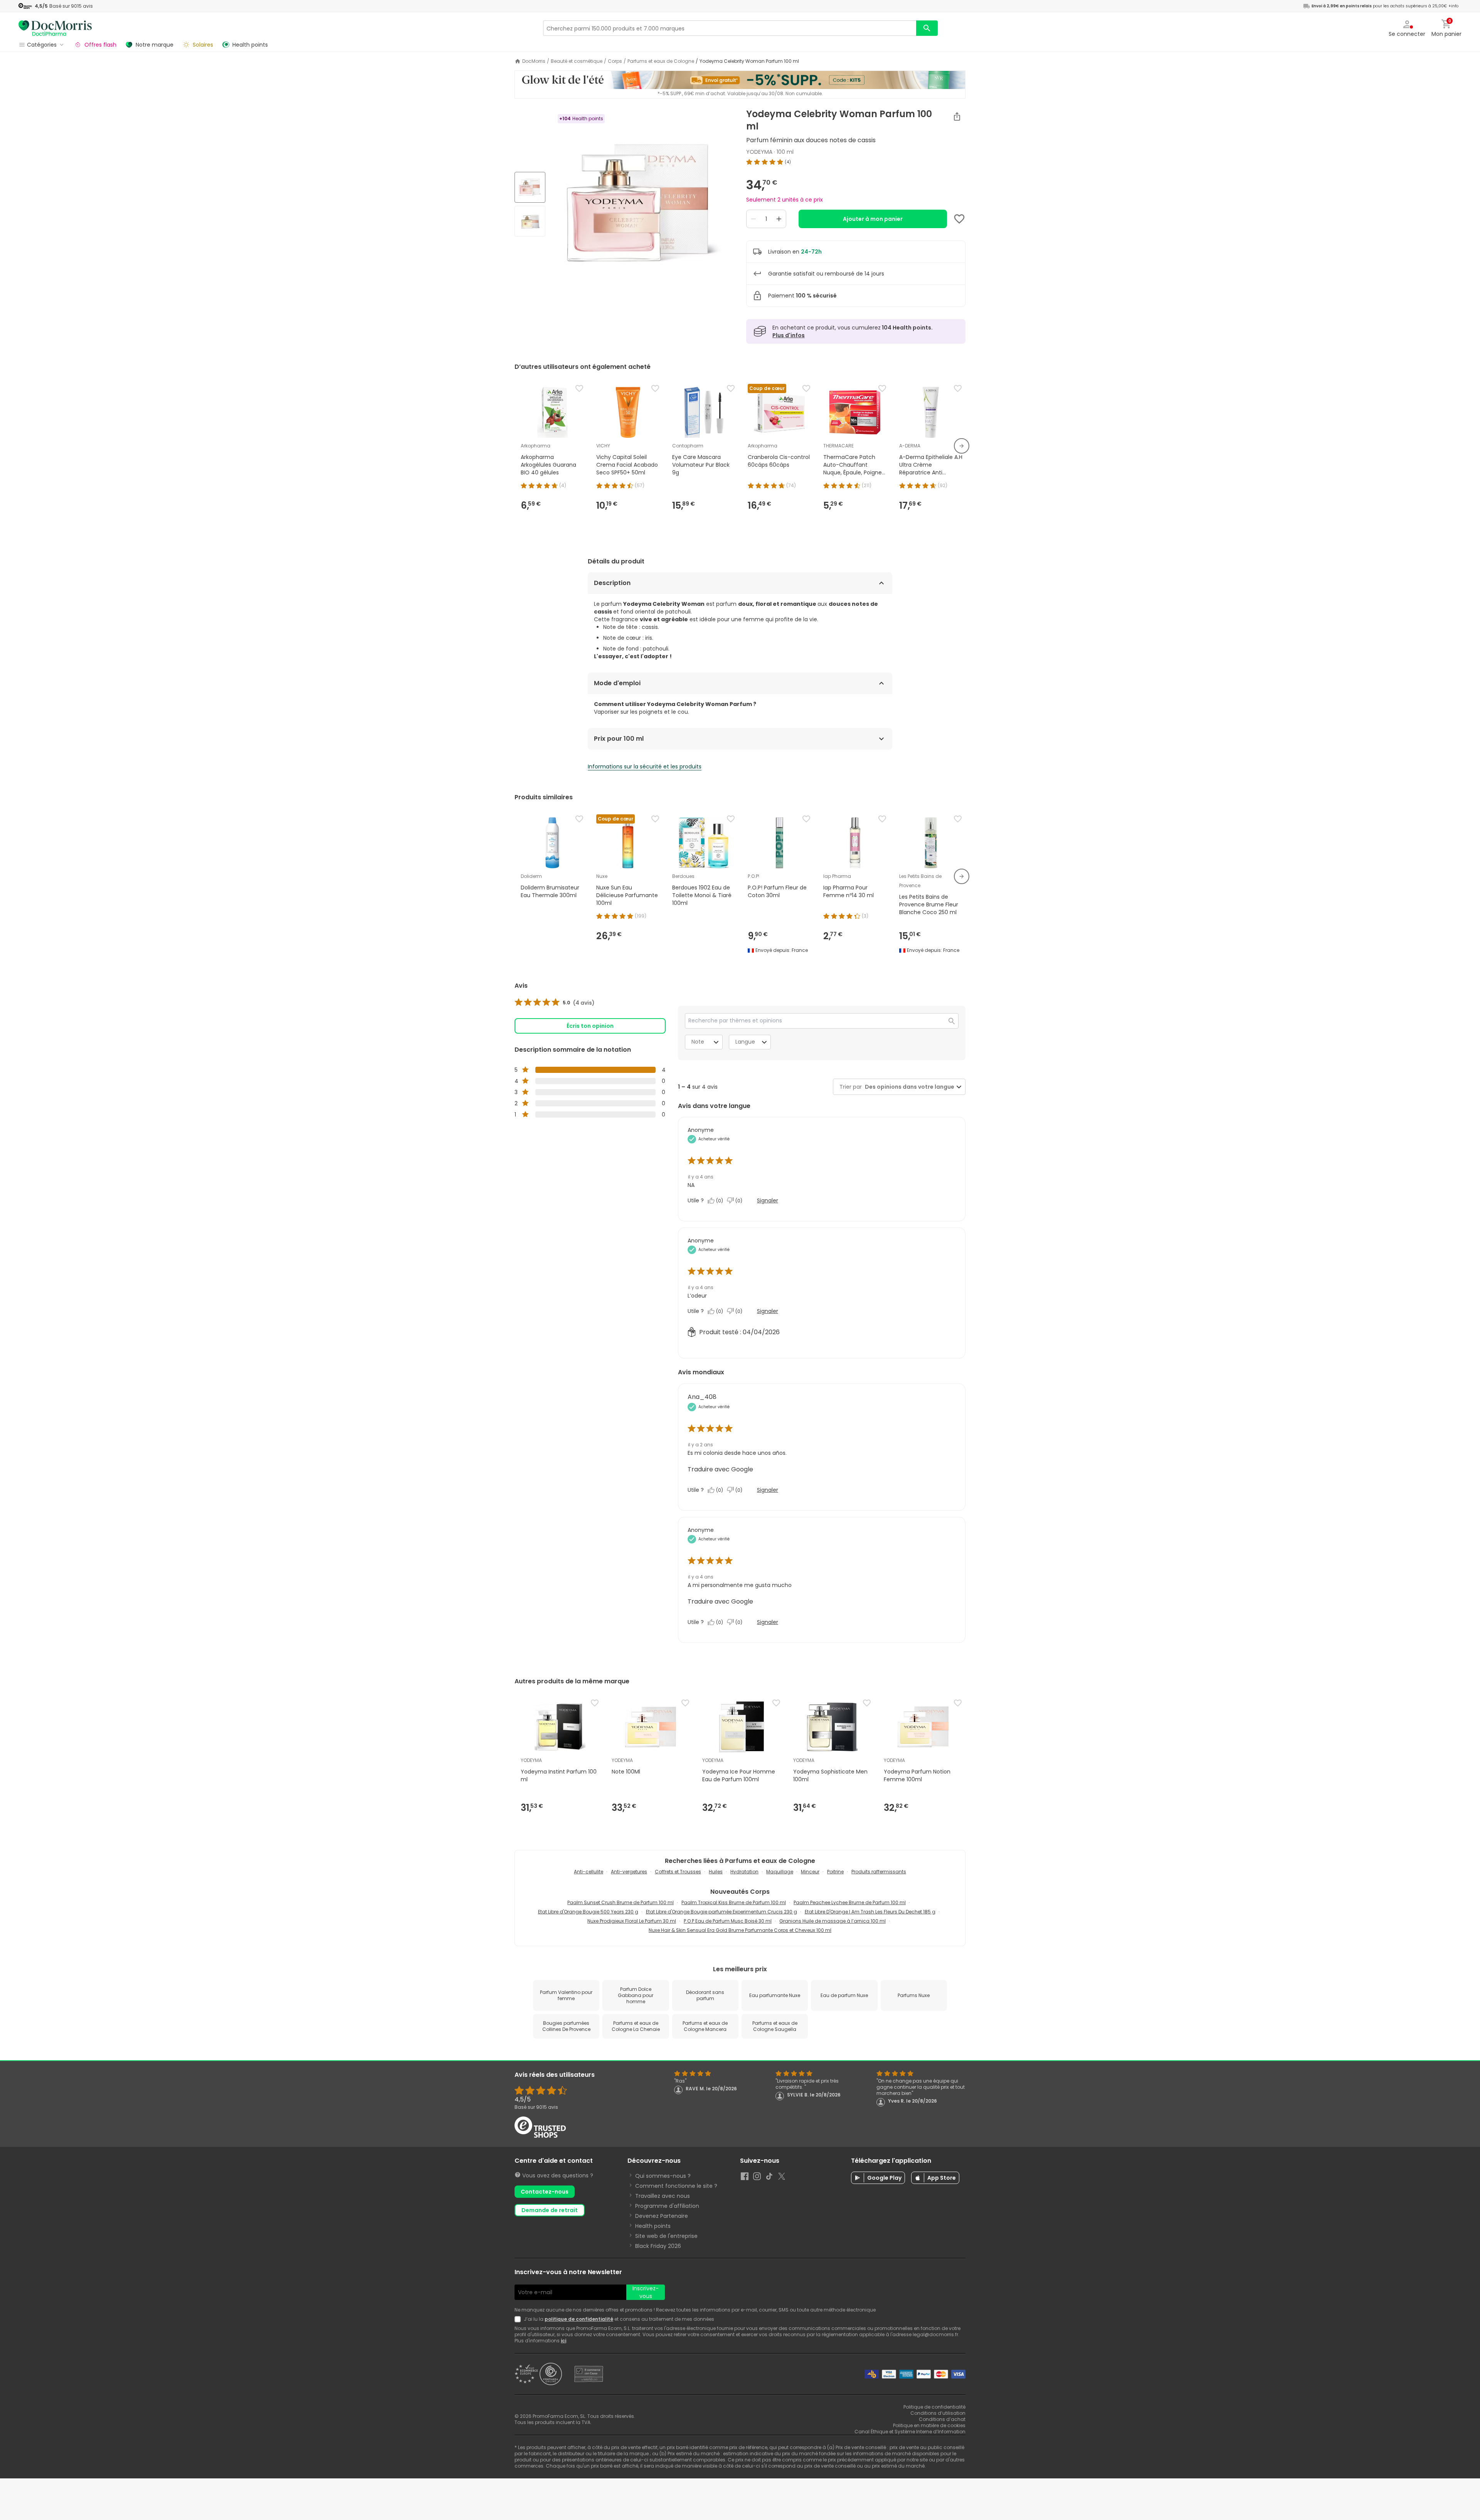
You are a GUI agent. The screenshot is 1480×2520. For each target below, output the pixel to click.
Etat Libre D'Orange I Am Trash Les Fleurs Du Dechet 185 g (870, 1912)
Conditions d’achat (942, 2419)
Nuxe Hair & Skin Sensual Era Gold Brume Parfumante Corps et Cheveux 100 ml (740, 1930)
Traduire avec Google (720, 1469)
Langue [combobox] (745, 1042)
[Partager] (957, 116)
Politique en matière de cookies (929, 2425)
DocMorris (534, 61)
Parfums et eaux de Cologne (661, 61)
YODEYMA (759, 152)
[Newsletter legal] (519, 2319)
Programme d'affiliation (667, 2206)
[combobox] (908, 1087)
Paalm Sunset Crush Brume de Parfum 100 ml (621, 1902)
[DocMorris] (55, 28)
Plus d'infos (789, 335)
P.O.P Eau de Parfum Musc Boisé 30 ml (728, 1921)
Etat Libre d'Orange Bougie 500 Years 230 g (588, 1912)
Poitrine (835, 1872)
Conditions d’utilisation (938, 2413)
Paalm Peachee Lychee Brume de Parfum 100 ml (850, 1902)
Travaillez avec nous (663, 2196)
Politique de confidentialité (934, 2407)
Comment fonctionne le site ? (676, 2186)
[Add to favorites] (959, 219)
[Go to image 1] (530, 187)
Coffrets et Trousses (678, 1872)
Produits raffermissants (879, 1872)
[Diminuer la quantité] (753, 219)
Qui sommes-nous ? (663, 2176)
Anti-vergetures (629, 1872)
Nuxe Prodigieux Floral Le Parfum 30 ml (632, 1921)
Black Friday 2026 (658, 2246)
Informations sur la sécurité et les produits (645, 767)
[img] (643, 205)
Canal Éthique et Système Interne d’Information (910, 2432)
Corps (615, 61)
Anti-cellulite (589, 1872)
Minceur (810, 1872)
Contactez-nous (545, 2192)
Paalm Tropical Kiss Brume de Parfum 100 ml (734, 1902)
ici (563, 2341)
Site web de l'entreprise (666, 2236)
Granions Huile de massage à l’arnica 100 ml (832, 1921)
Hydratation (744, 1872)
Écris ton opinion (590, 1026)
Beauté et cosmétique (577, 61)
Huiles (716, 1872)
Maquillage (780, 1872)
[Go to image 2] (530, 221)
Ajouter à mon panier (873, 219)
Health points (653, 2226)
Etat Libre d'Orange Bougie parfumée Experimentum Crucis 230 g (721, 1912)
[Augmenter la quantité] (779, 219)
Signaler (768, 1200)
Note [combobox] (698, 1042)
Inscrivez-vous (646, 2292)
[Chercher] (927, 28)
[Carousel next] (962, 446)
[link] (555, 1003)
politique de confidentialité (579, 2319)
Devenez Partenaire (662, 2216)
